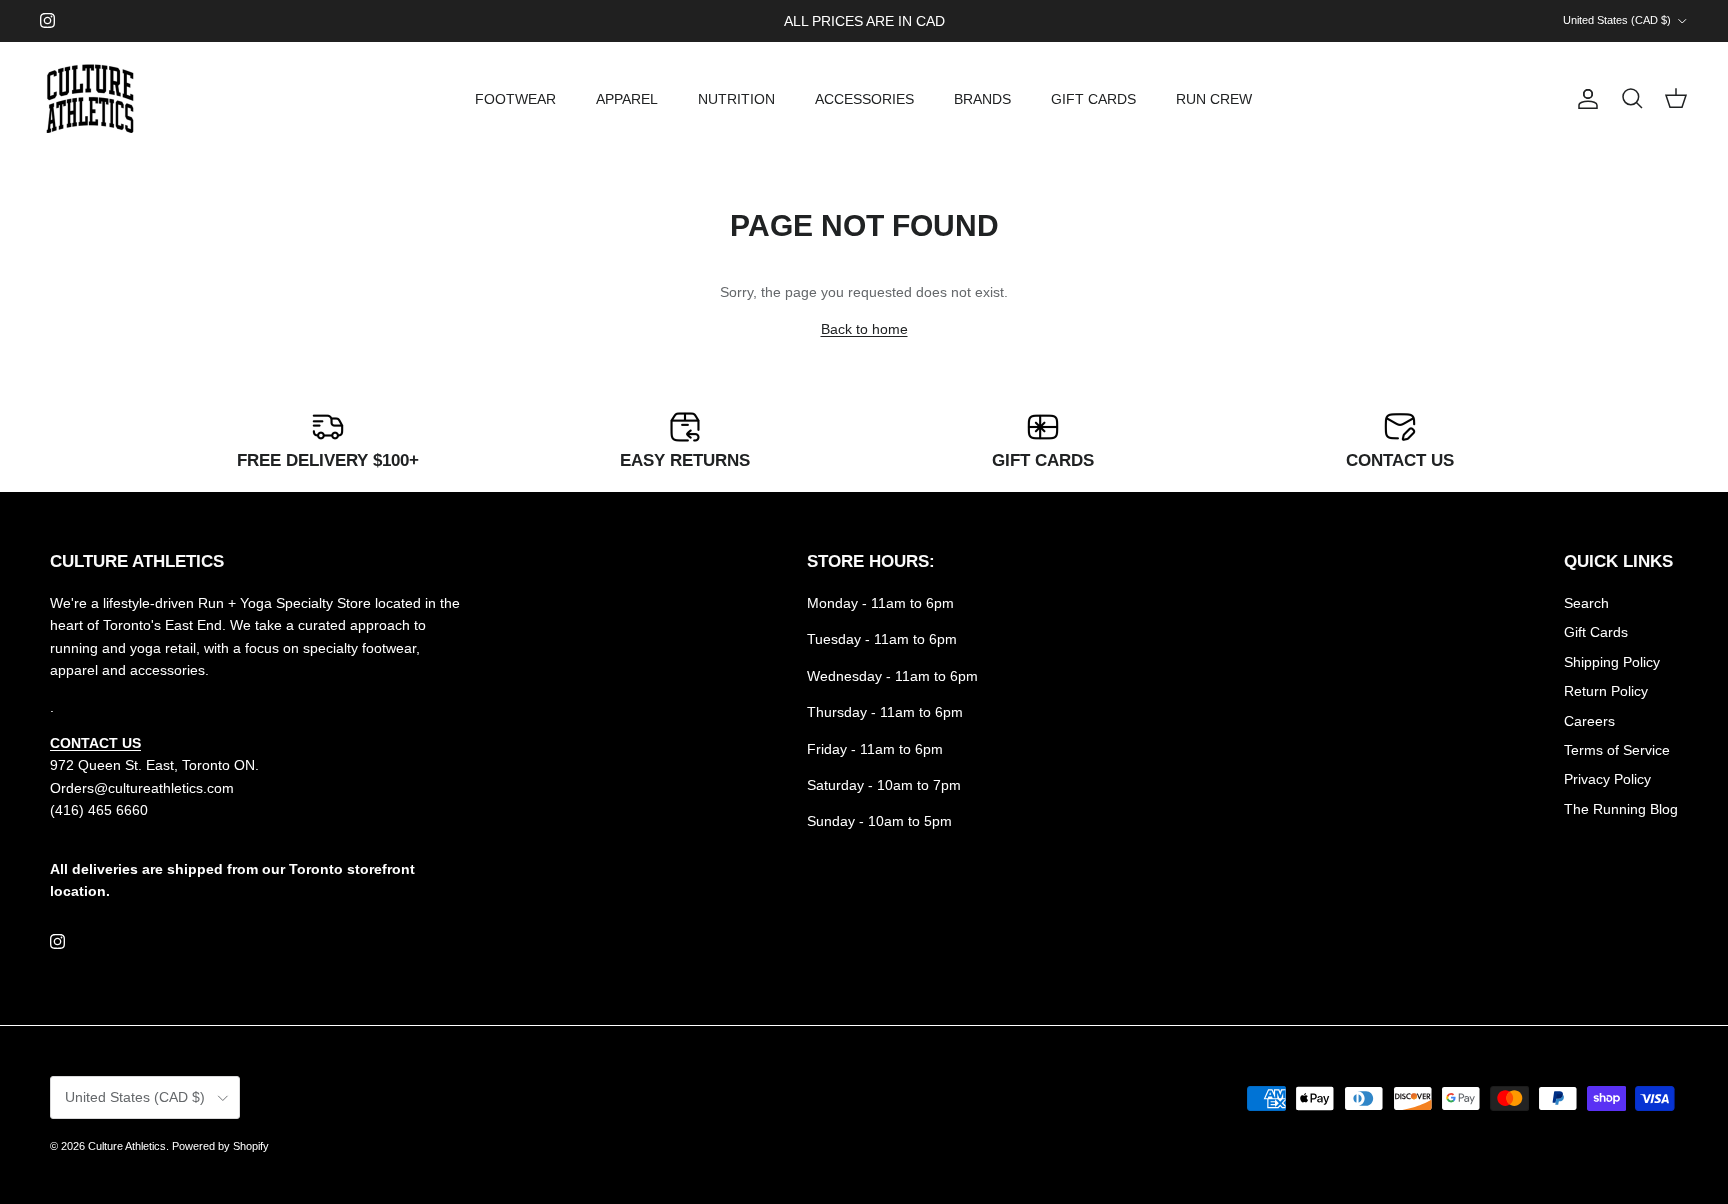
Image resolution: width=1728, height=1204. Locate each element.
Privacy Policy (1607, 779)
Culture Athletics (127, 1146)
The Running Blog (1621, 809)
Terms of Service (1617, 750)
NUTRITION (736, 99)
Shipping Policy (1612, 662)
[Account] (1584, 99)
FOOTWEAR (515, 99)
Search (1586, 603)
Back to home (864, 329)
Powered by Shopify (220, 1146)
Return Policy (1606, 691)
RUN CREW (1214, 99)
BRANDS (982, 99)
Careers (1589, 721)
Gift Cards (1596, 632)
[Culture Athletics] (90, 99)
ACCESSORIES (864, 99)
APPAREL (627, 99)
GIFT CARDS (1093, 99)
